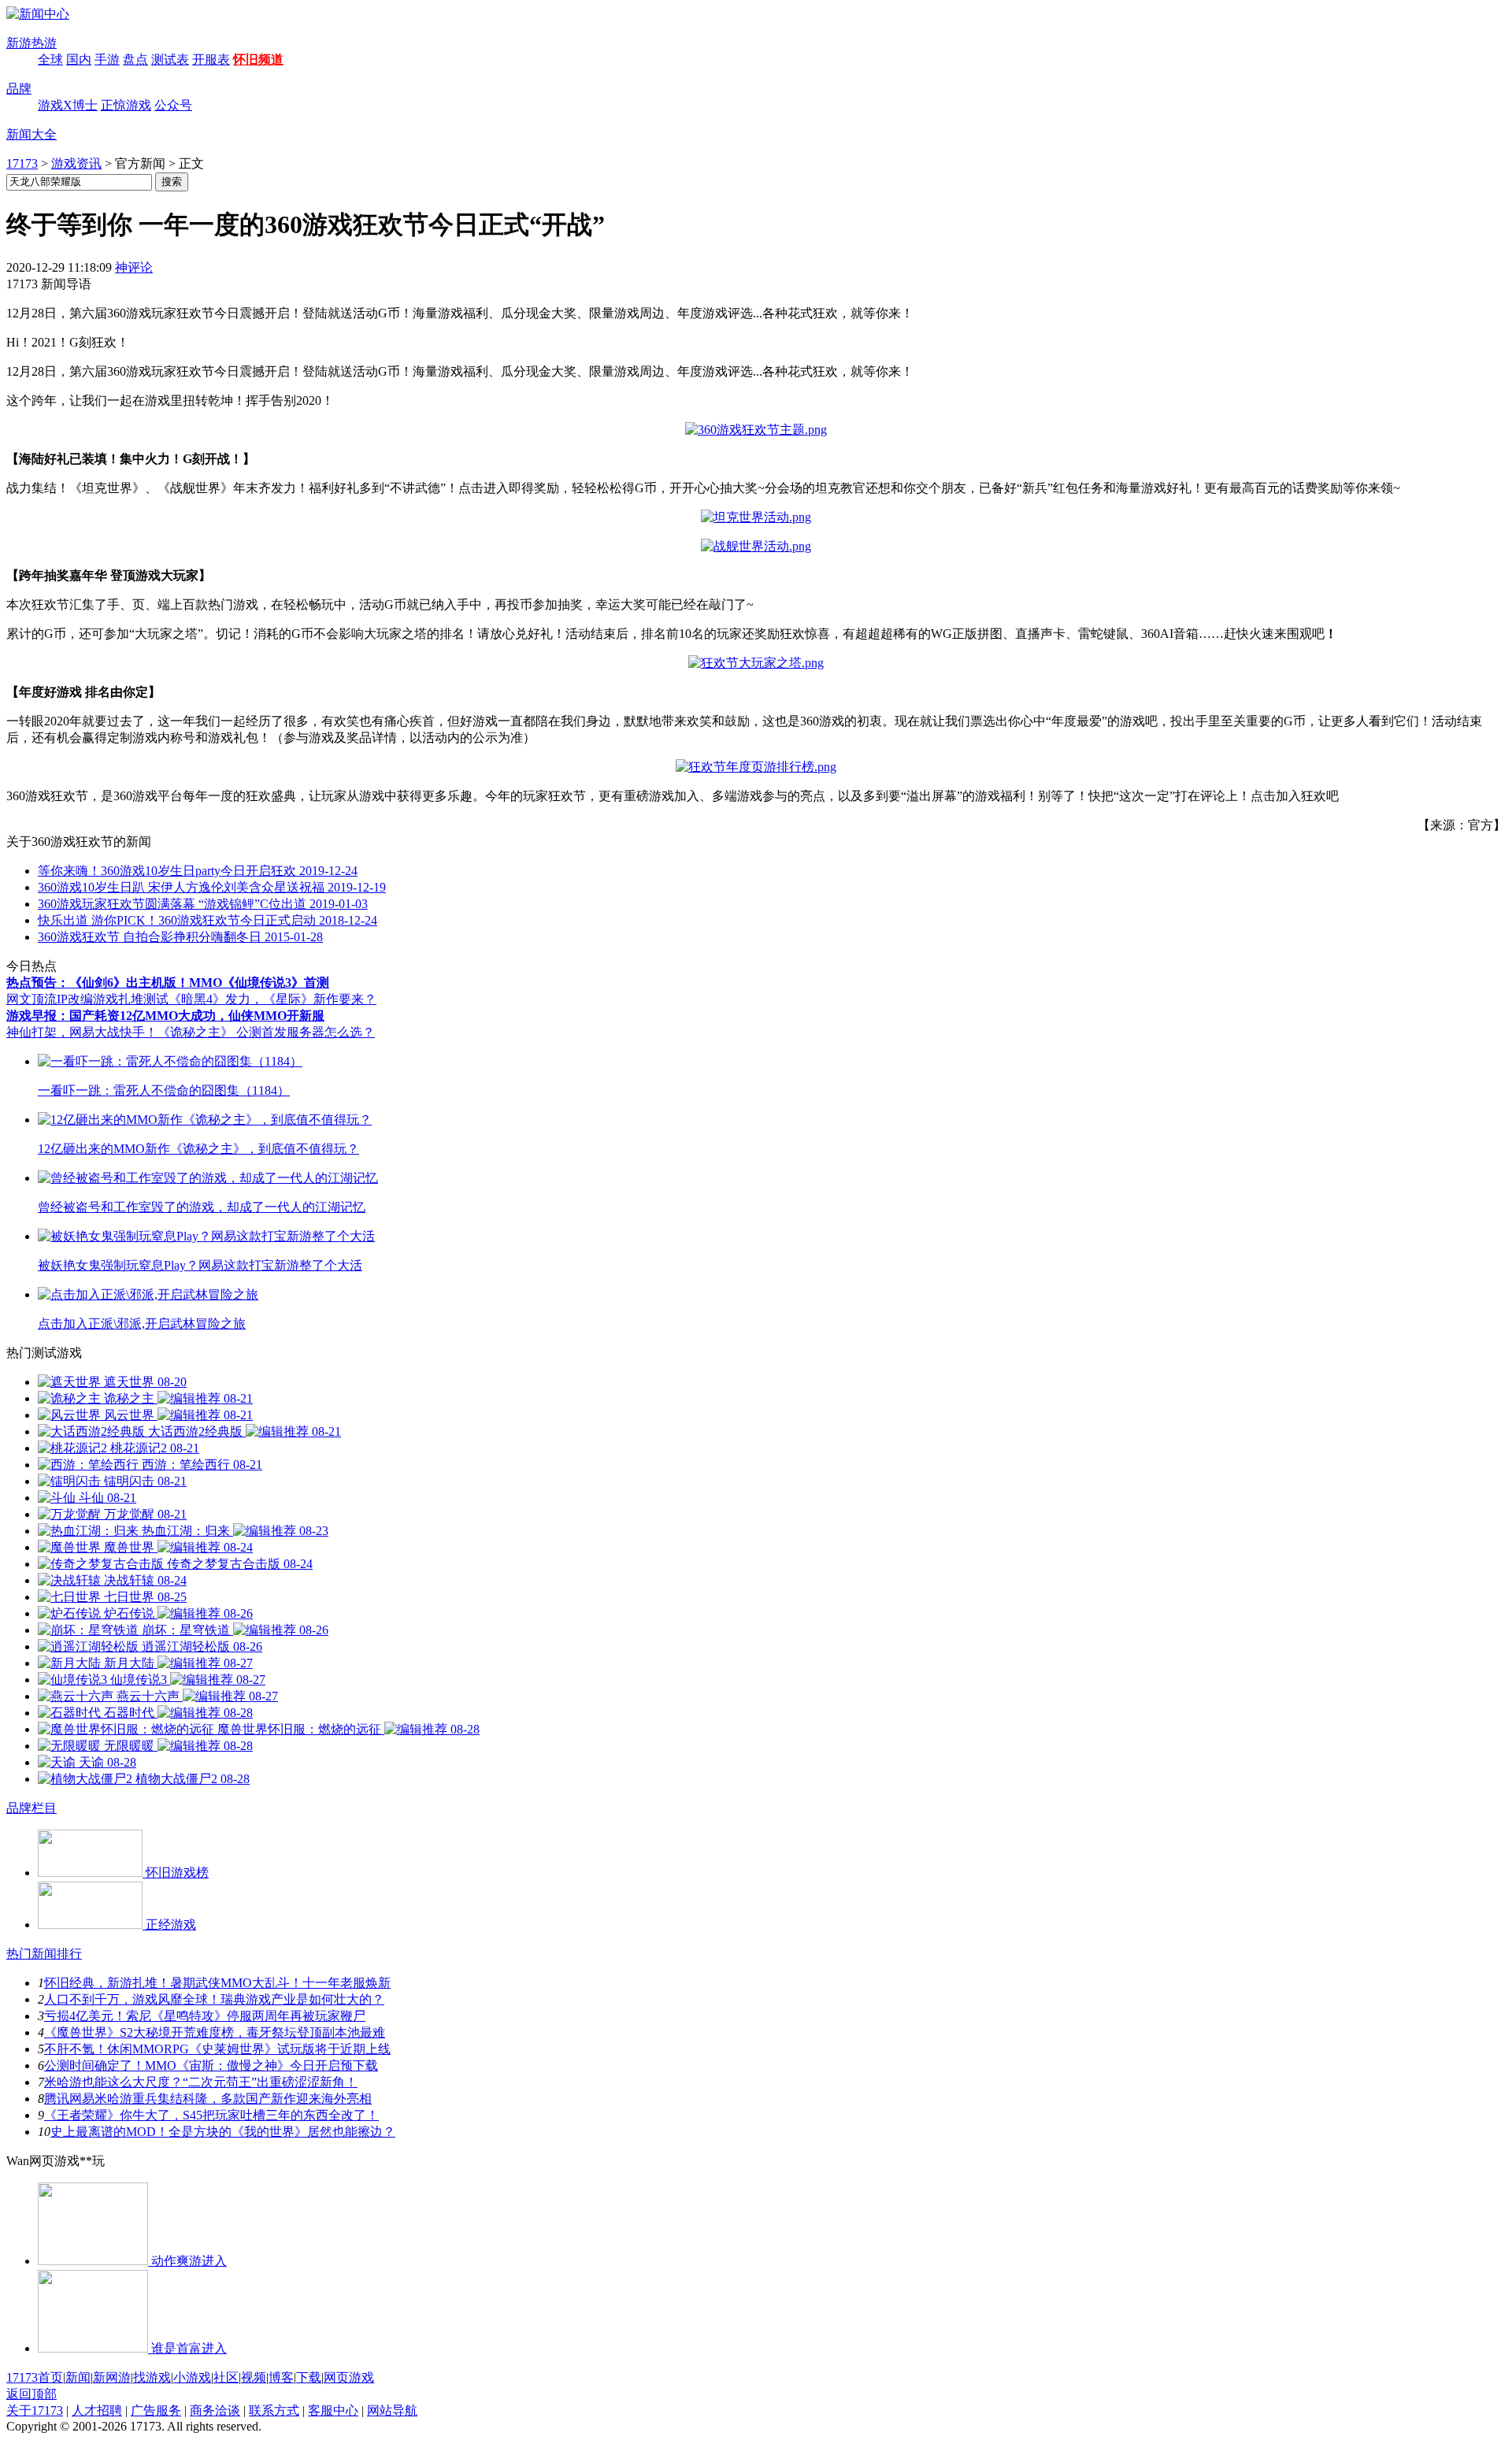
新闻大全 (31, 134)
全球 (50, 59)
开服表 (211, 59)
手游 (107, 59)
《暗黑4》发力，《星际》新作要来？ (272, 999)
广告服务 (156, 2410)
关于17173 (35, 2410)
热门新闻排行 (44, 1954)
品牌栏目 (31, 1808)
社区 (226, 2377)
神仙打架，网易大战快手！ (82, 1032)
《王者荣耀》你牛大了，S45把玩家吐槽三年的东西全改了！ (211, 2115)
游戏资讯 (76, 163)
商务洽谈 (215, 2410)
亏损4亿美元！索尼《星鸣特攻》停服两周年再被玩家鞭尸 (205, 2016)
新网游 (112, 2377)
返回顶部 (31, 2394)
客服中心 (333, 2410)
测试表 (170, 59)
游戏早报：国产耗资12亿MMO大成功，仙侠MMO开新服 (165, 1016)
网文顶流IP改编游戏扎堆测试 (87, 999)
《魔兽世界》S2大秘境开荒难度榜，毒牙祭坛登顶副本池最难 (215, 2032)
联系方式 (274, 2410)
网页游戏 (349, 2377)
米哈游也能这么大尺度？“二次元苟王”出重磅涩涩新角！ (201, 2082)
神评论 (134, 267)
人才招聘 (97, 2410)
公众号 (173, 105)
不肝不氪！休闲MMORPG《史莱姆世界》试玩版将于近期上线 (217, 2049)
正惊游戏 (126, 105)
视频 (254, 2377)
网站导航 (392, 2410)
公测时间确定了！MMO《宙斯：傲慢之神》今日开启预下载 (211, 2065)
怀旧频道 (258, 59)
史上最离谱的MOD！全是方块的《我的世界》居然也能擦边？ (223, 2132)
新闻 (78, 2377)
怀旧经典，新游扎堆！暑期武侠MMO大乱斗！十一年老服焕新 (217, 1983)
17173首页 (35, 2377)
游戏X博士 (68, 105)
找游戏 (152, 2377)
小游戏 (192, 2377)
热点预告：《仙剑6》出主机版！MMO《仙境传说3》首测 (168, 983)
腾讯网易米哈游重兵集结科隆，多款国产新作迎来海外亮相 (208, 2099)
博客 (281, 2377)
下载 (309, 2377)
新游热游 (31, 43)
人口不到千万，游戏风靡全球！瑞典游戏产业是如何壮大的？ (214, 1999)
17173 (22, 163)
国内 (79, 59)
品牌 (19, 89)
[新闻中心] (38, 14)
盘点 (135, 59)
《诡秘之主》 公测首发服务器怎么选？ (266, 1032)
